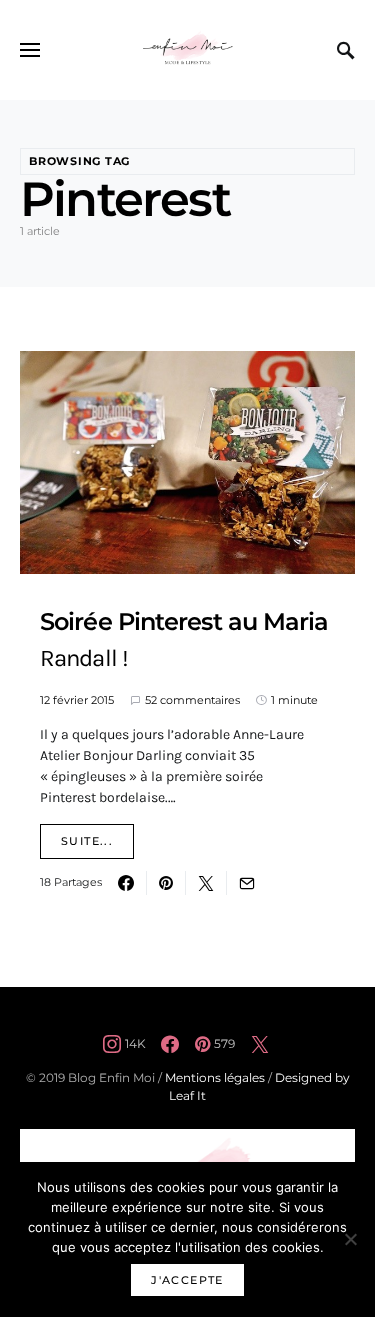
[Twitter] (260, 1044)
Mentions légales (215, 1077)
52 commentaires (192, 700)
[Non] (350, 1239)
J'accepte (187, 1280)
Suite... (87, 841)
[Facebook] (170, 1044)
